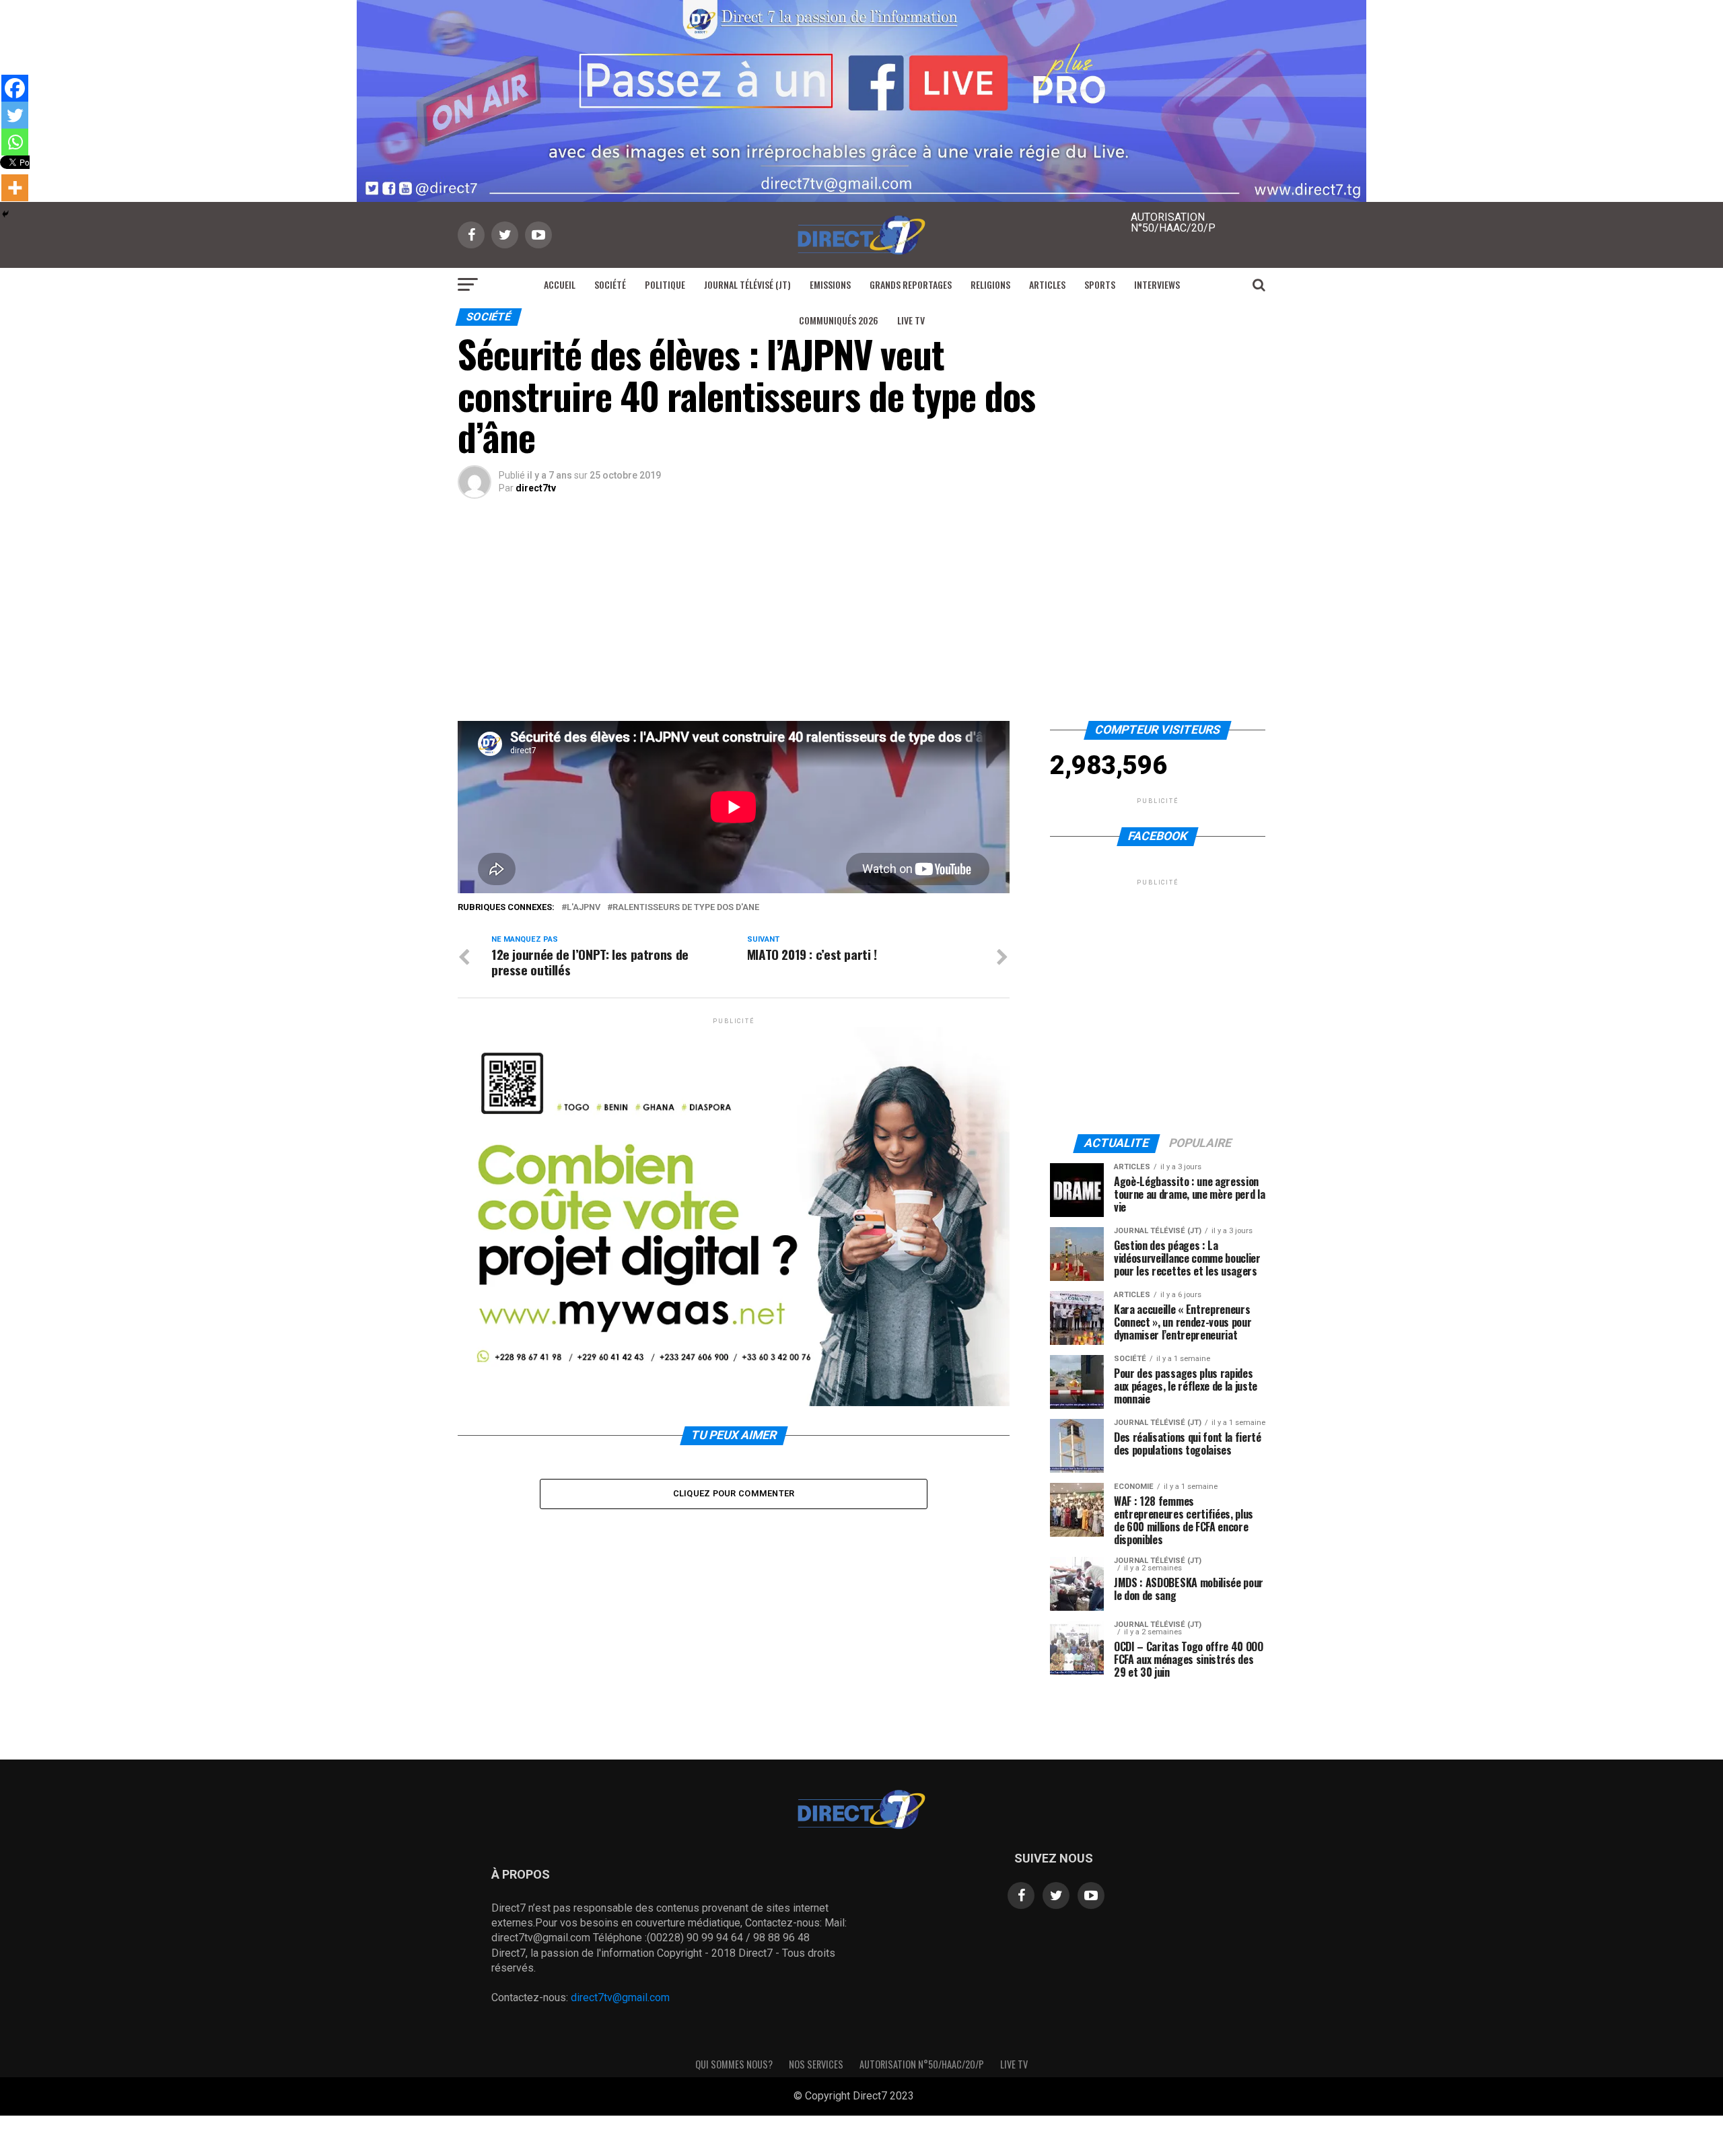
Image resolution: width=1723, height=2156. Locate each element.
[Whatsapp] (15, 142)
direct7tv (536, 488)
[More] (15, 188)
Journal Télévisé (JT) (747, 284)
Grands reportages (911, 284)
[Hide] (5, 214)
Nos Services (816, 2064)
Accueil (560, 284)
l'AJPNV (584, 908)
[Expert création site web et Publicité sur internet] (925, 2097)
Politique (665, 284)
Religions (990, 284)
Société (610, 284)
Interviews (1157, 284)
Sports (1100, 284)
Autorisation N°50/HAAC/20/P (922, 2064)
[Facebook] (15, 88)
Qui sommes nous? (734, 2064)
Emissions (830, 284)
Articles (1047, 284)
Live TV (911, 320)
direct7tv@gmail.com (620, 1997)
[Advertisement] (861, 620)
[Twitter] (15, 115)
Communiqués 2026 (839, 320)
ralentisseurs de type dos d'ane (686, 908)
